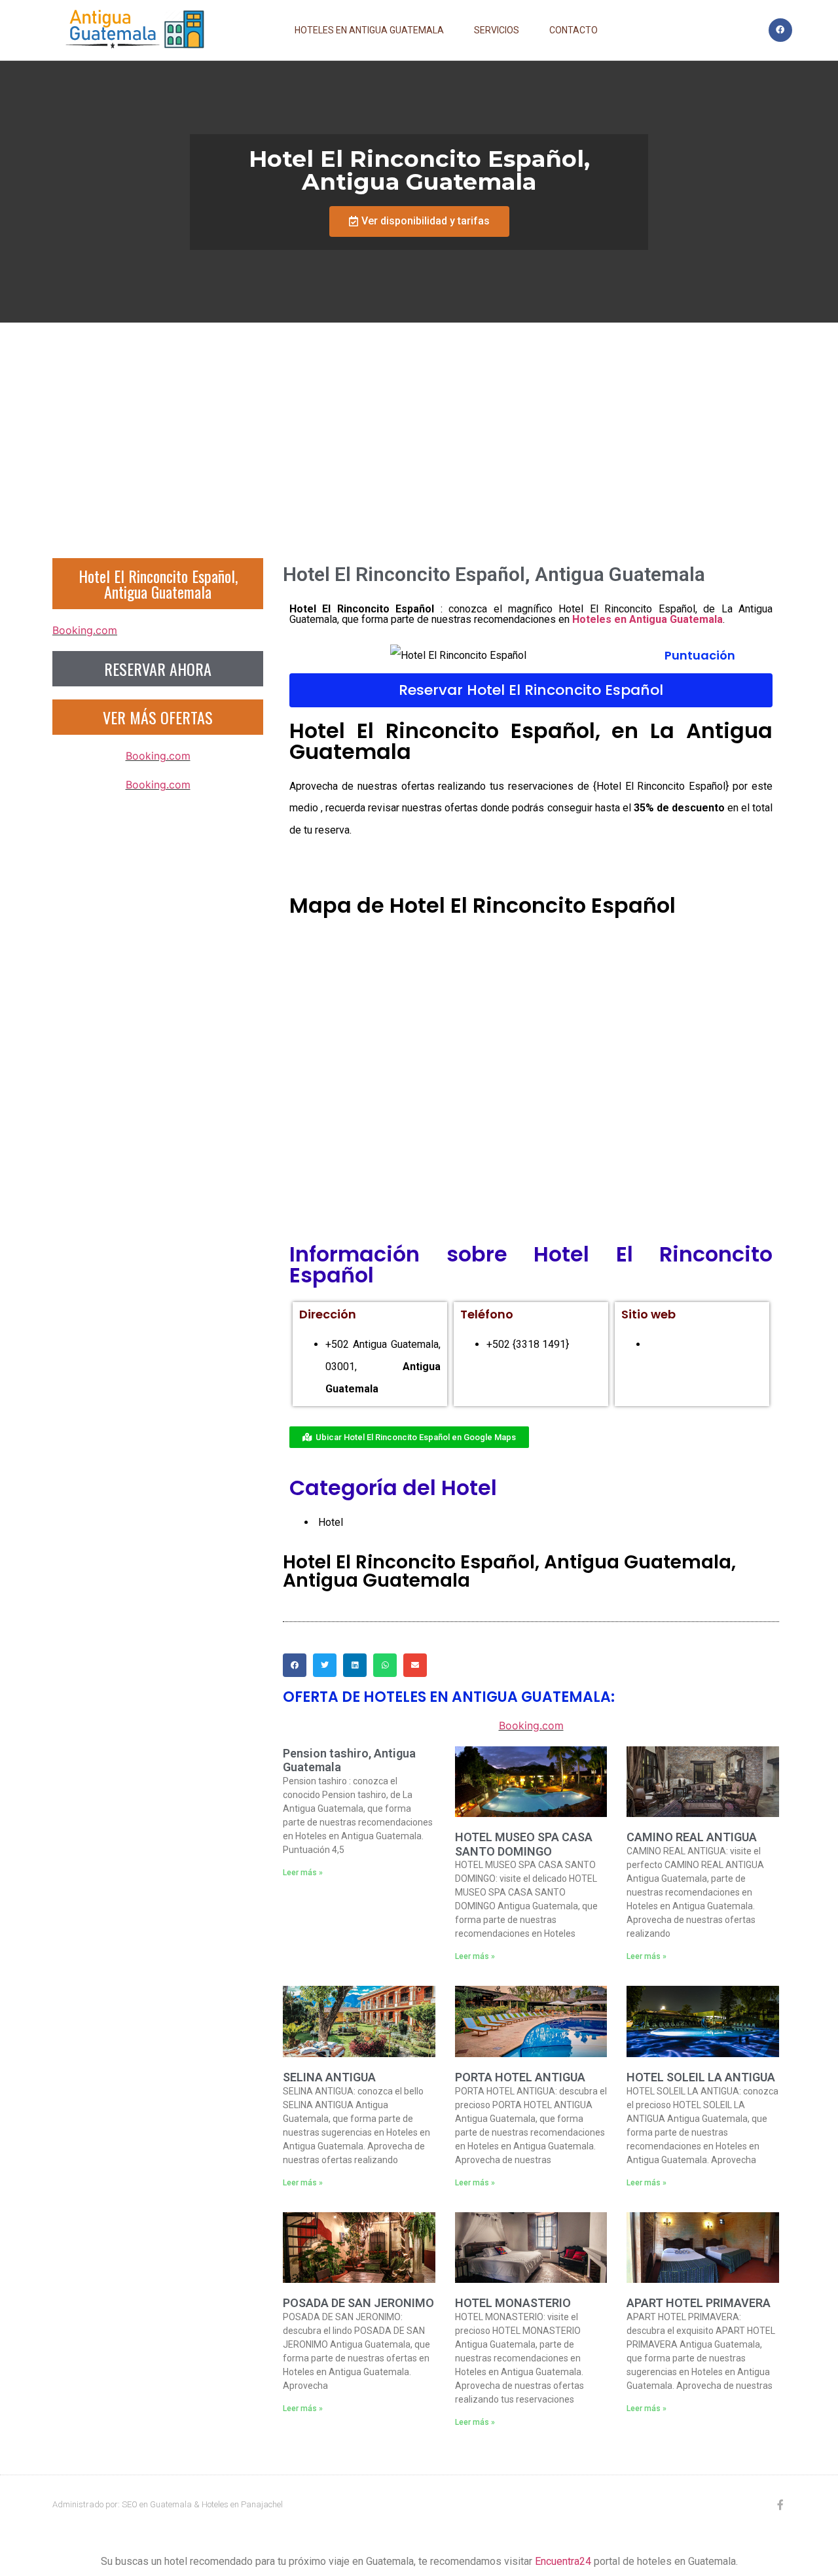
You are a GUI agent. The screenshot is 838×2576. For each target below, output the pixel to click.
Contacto (574, 30)
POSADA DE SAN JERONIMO (358, 2303)
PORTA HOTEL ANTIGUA (520, 2077)
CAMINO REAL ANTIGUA (692, 1837)
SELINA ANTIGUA (329, 2077)
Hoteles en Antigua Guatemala (369, 30)
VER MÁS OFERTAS (158, 717)
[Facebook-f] (780, 2505)
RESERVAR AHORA (158, 669)
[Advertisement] (419, 421)
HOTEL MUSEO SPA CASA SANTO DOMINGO (524, 1844)
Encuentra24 (563, 2561)
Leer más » (303, 1873)
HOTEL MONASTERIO (513, 2303)
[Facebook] (780, 30)
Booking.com (85, 630)
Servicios (497, 30)
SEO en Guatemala (157, 2504)
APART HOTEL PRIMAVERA (699, 2303)
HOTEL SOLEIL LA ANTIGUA (701, 2077)
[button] (419, 221)
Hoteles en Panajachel (242, 2504)
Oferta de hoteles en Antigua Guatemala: (449, 1697)
